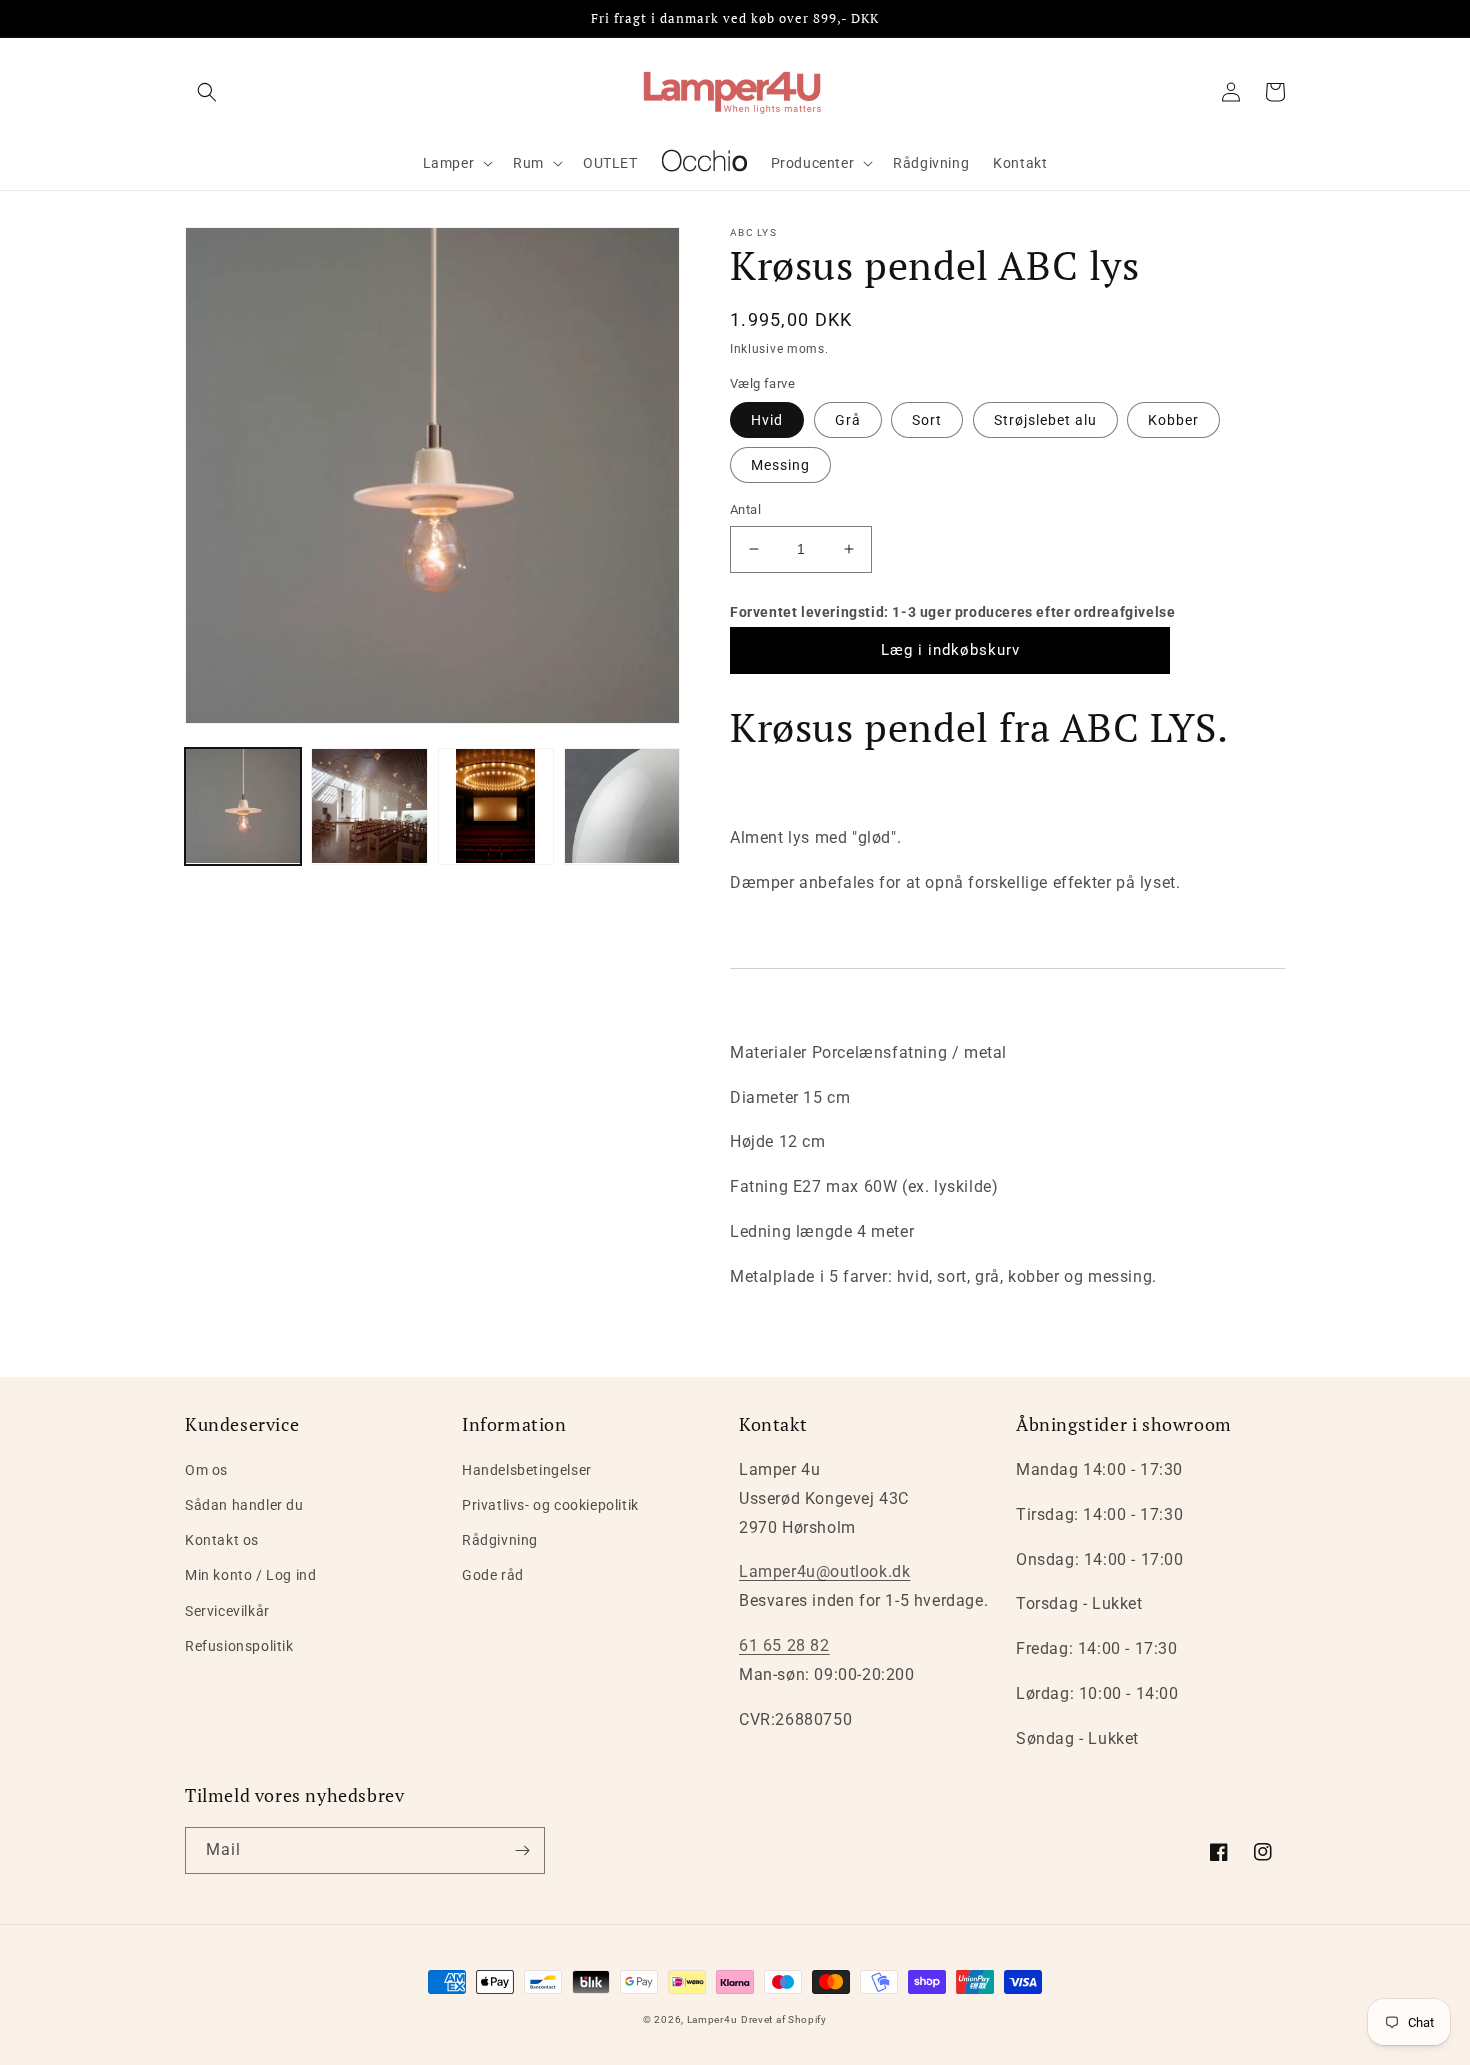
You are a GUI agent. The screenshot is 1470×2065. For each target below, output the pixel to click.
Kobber (1173, 420)
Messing (780, 465)
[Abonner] (522, 1850)
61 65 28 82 (784, 1645)
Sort (927, 420)
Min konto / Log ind (250, 1575)
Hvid (767, 420)
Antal (745, 509)
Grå (848, 420)
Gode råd (493, 1575)
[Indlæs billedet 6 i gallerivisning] (622, 806)
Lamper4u (712, 2019)
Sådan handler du (244, 1505)
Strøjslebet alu (1045, 420)
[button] (207, 92)
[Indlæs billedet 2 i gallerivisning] (369, 806)
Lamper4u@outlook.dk (824, 1571)
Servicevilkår (227, 1611)
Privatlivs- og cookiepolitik (550, 1505)
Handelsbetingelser (527, 1470)
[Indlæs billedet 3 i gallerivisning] (496, 806)
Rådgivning (500, 1540)
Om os (206, 1470)
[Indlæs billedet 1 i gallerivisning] (243, 806)
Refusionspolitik (239, 1646)
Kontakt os (222, 1540)
